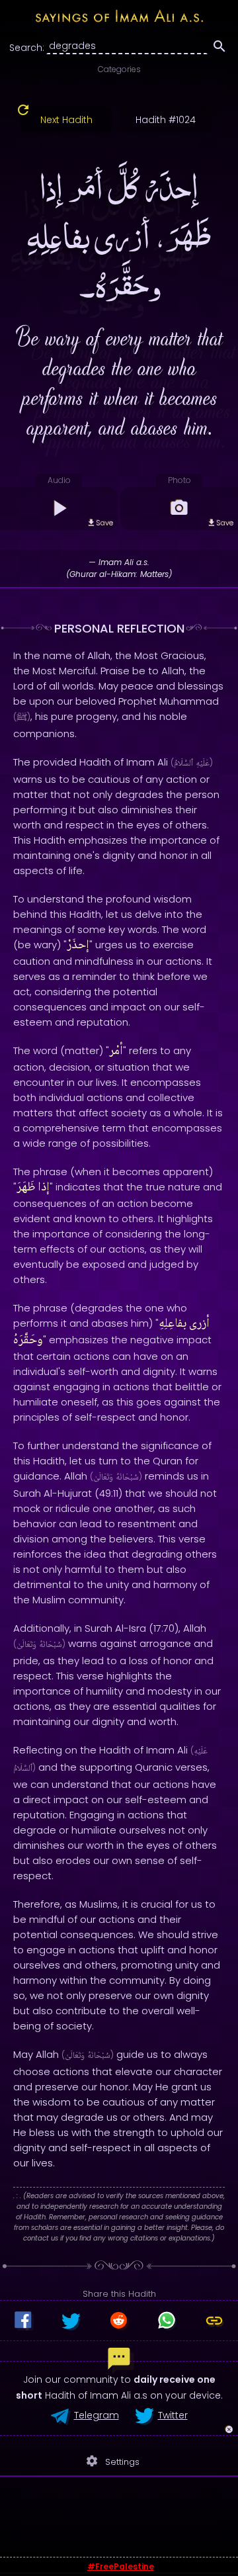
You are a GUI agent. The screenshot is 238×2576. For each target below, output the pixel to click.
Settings (112, 2461)
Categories (119, 69)
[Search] (219, 48)
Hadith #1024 (166, 120)
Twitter (173, 2415)
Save (104, 523)
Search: (27, 48)
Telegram (97, 2415)
